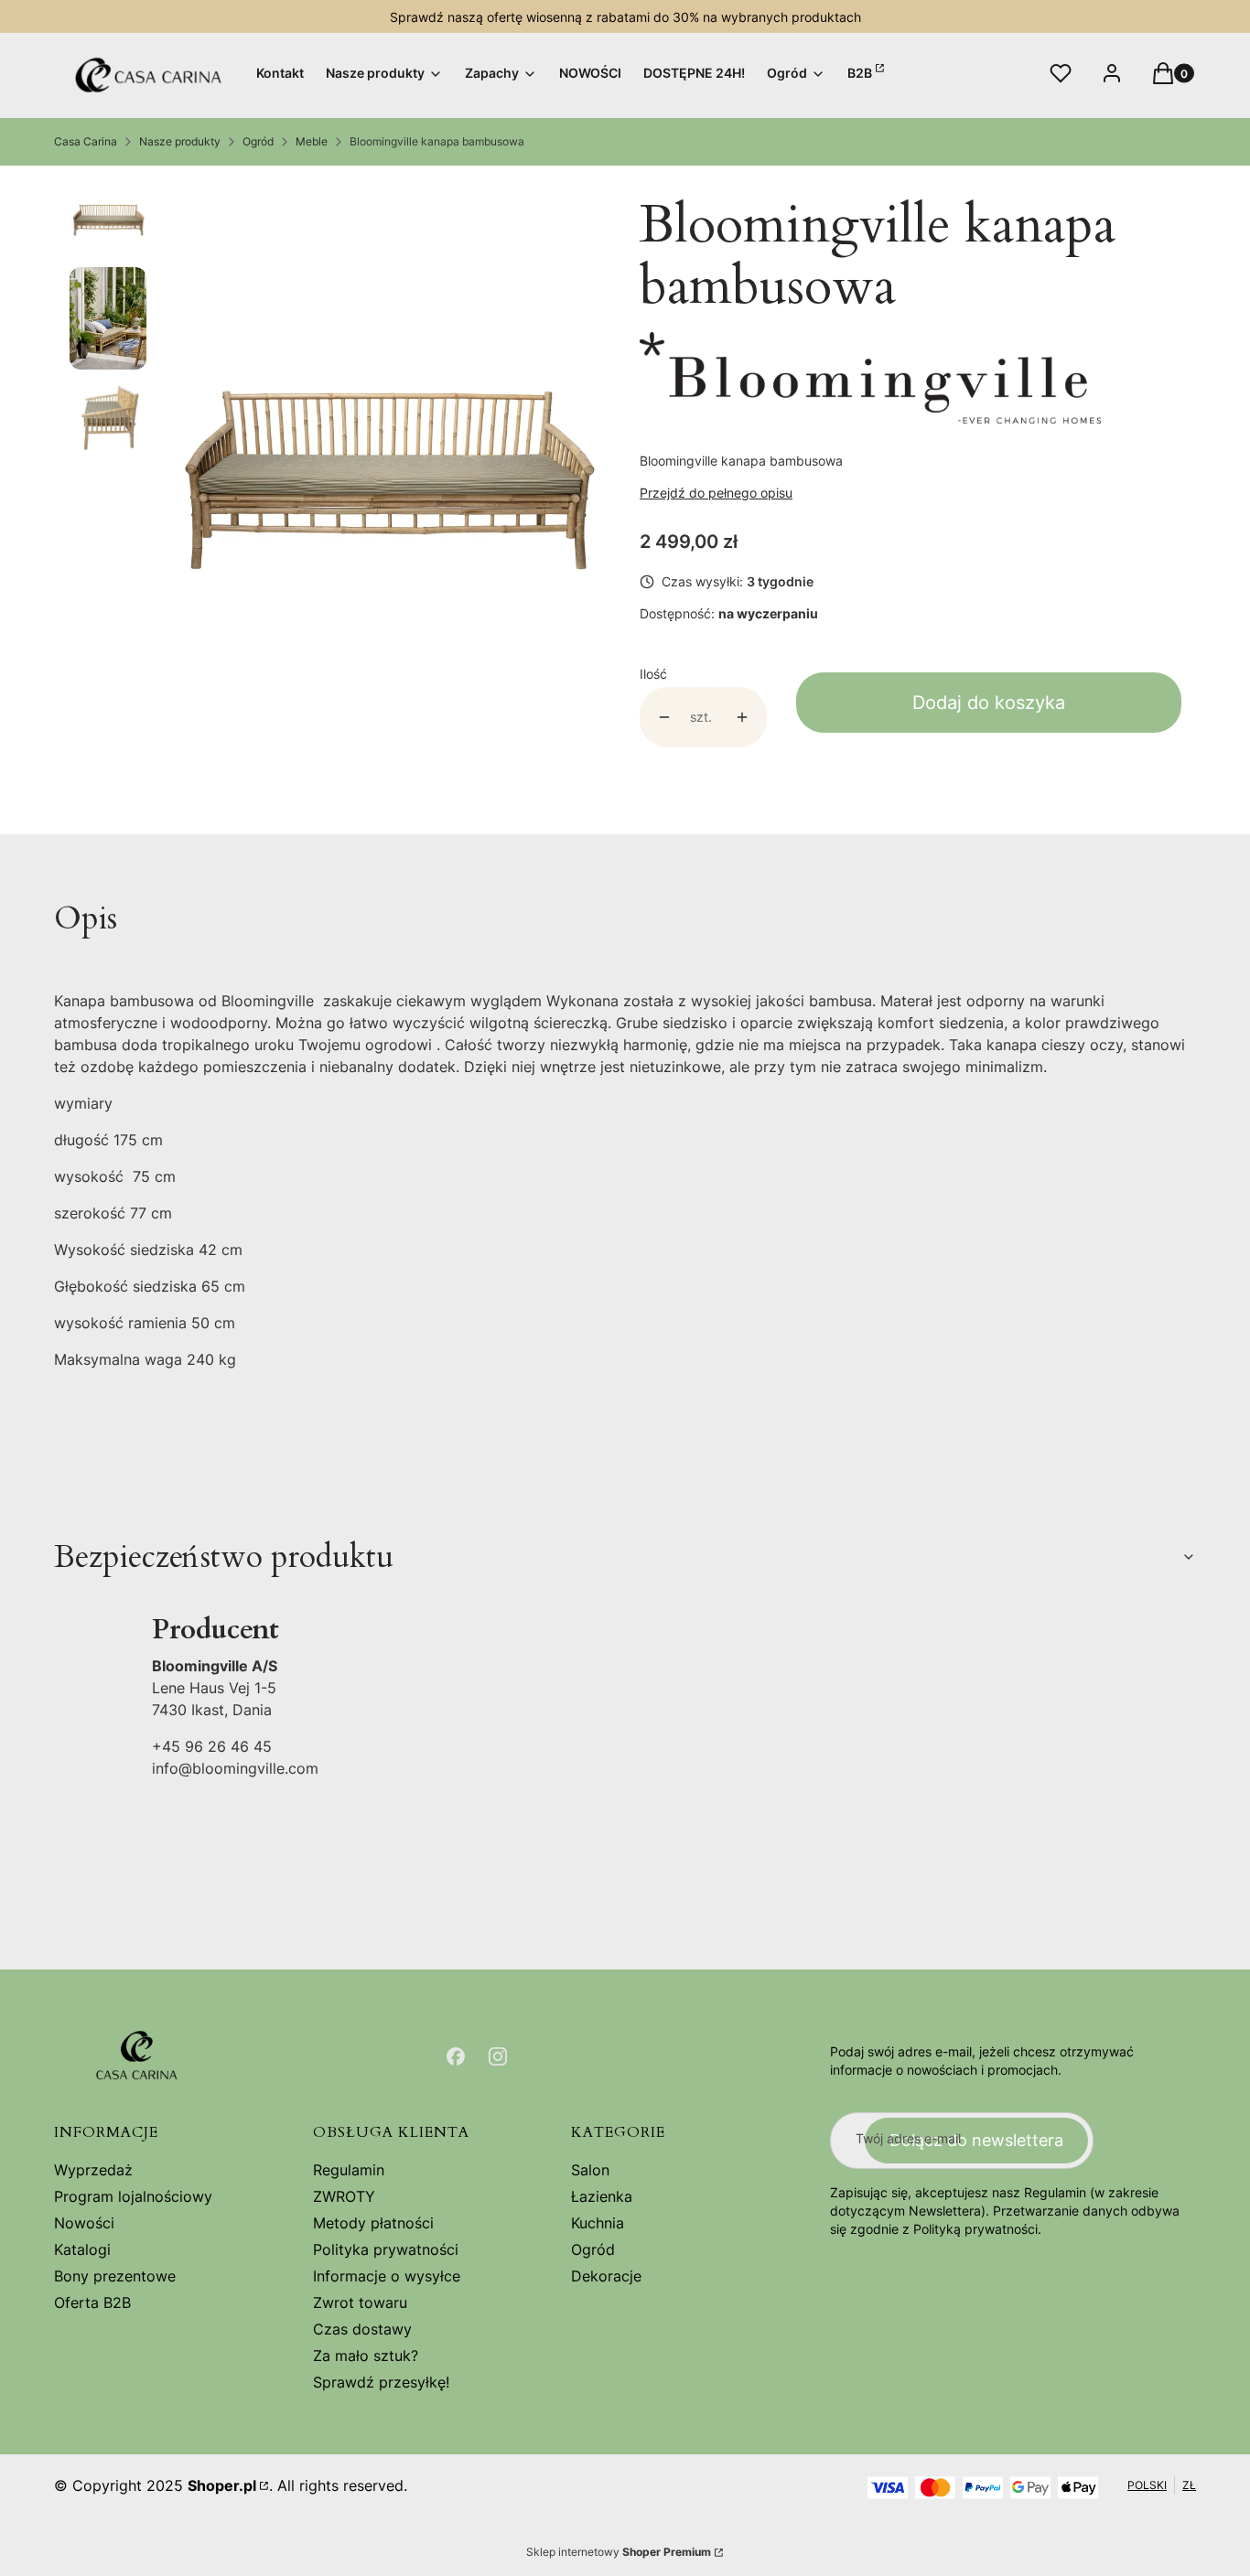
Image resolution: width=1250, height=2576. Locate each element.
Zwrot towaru (360, 2302)
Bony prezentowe (115, 2276)
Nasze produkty (180, 141)
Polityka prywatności (386, 2249)
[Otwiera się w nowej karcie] (456, 2056)
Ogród (258, 141)
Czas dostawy (362, 2329)
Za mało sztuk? (366, 2356)
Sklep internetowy (619, 2552)
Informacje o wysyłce (387, 2276)
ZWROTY (344, 2196)
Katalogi (82, 2249)
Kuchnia (598, 2223)
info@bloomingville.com (235, 1768)
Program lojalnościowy (133, 2196)
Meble (312, 141)
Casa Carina (86, 141)
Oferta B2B (92, 2302)
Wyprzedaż (93, 2170)
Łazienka (602, 2196)
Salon (590, 2170)
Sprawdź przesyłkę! (381, 2382)
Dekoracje (606, 2276)
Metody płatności (373, 2223)
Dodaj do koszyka (989, 703)
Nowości (84, 2223)
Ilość (653, 674)
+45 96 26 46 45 (212, 1746)
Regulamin (349, 2170)
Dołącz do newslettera (976, 2140)
